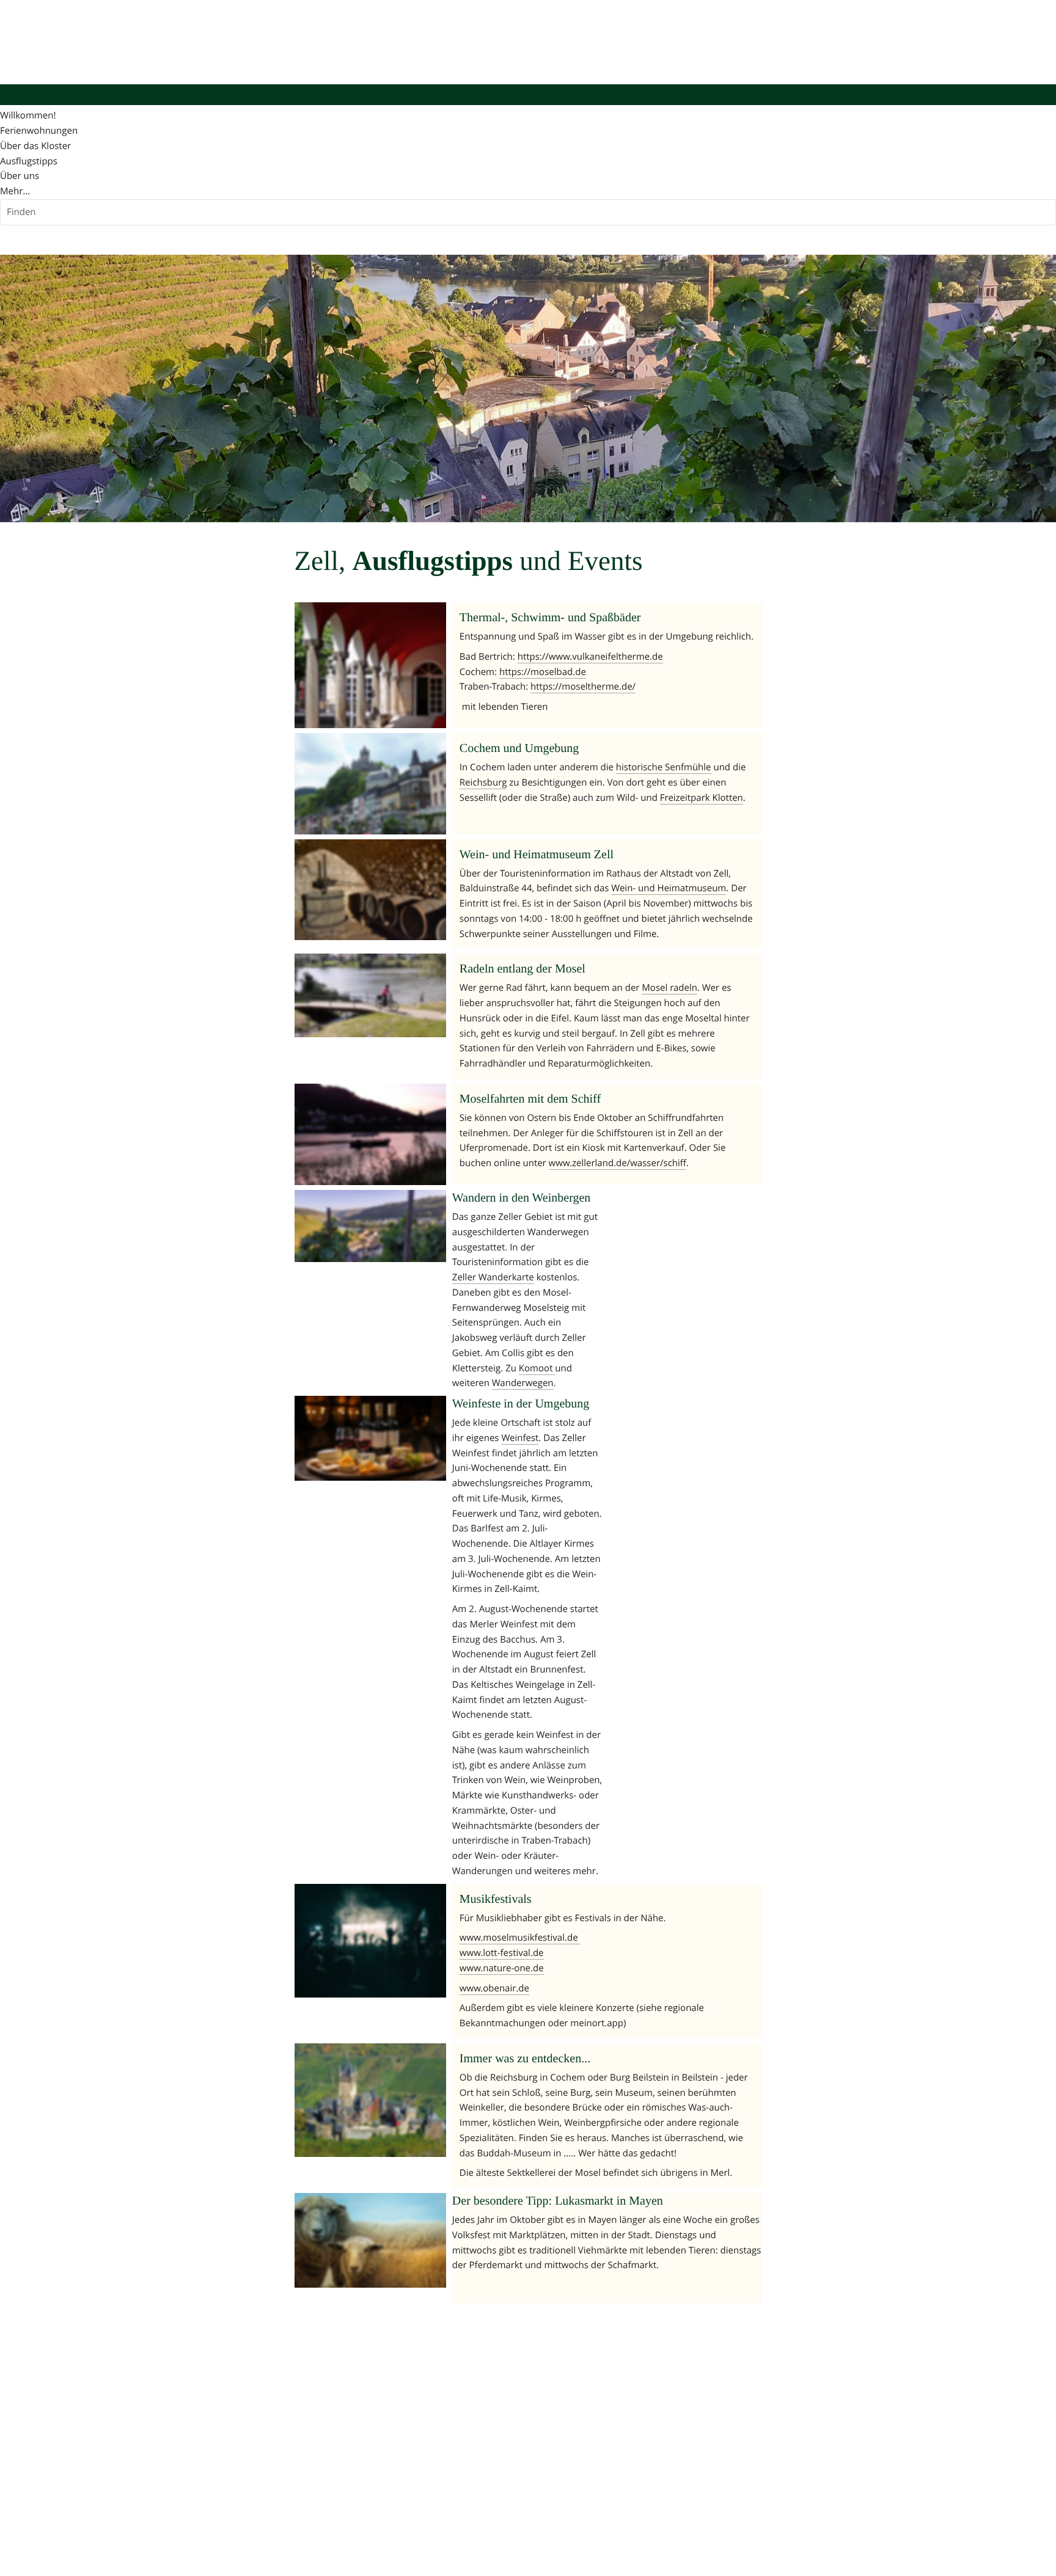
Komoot (537, 1368)
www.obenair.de (494, 1988)
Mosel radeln (669, 988)
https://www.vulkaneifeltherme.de (590, 657)
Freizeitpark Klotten (702, 798)
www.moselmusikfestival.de (520, 1938)
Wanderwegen (523, 1383)
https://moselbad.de (543, 672)
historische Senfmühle (664, 767)
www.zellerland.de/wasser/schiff (618, 1163)
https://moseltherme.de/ (583, 687)
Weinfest (520, 1438)
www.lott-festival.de (502, 1953)
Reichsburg (483, 783)
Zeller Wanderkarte (493, 1277)
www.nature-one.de (502, 1968)
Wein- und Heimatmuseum (669, 888)
